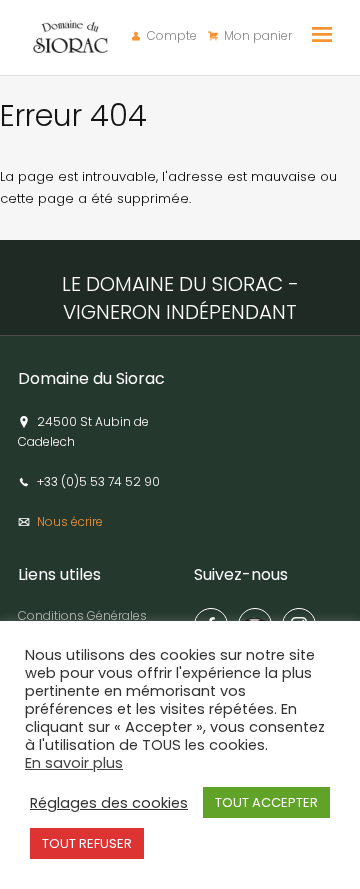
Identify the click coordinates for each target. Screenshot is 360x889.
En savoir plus (74, 763)
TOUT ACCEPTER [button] (266, 802)
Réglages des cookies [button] (109, 803)
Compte (172, 36)
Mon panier (258, 36)
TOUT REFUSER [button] (87, 843)
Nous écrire (70, 521)
